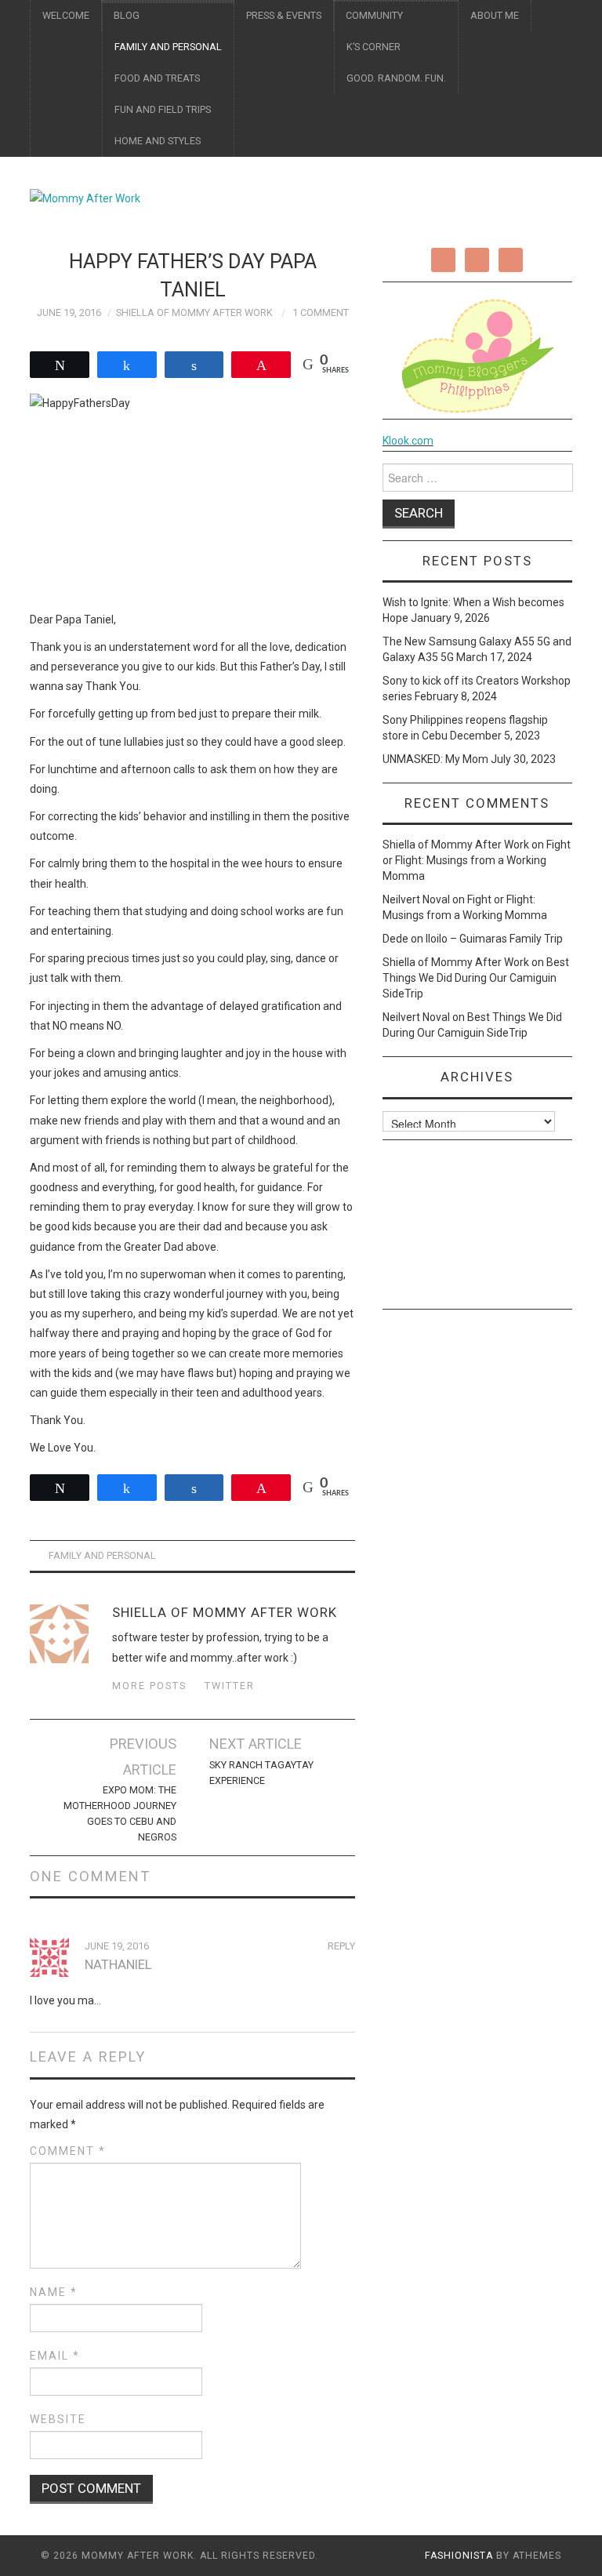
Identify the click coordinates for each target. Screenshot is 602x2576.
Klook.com (408, 441)
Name (54, 2292)
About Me (495, 15)
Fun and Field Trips (163, 109)
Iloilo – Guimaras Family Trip (494, 939)
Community (374, 15)
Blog (127, 15)
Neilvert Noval (416, 899)
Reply (341, 1946)
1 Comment (321, 312)
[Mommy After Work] (85, 198)
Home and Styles (158, 141)
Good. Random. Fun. (396, 78)
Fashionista (459, 2556)
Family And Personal (168, 47)
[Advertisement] (477, 1230)
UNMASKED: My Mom (435, 759)
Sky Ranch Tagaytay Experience (261, 1773)
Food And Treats (157, 78)
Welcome (66, 15)
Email (55, 2356)
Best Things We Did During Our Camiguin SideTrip (476, 978)
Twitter (230, 1686)
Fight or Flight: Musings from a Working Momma (477, 860)
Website (58, 2419)
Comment (68, 2151)
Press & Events (284, 15)
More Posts (149, 1686)
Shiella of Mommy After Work (194, 312)
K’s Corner (374, 47)
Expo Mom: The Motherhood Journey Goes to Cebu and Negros (120, 1813)
